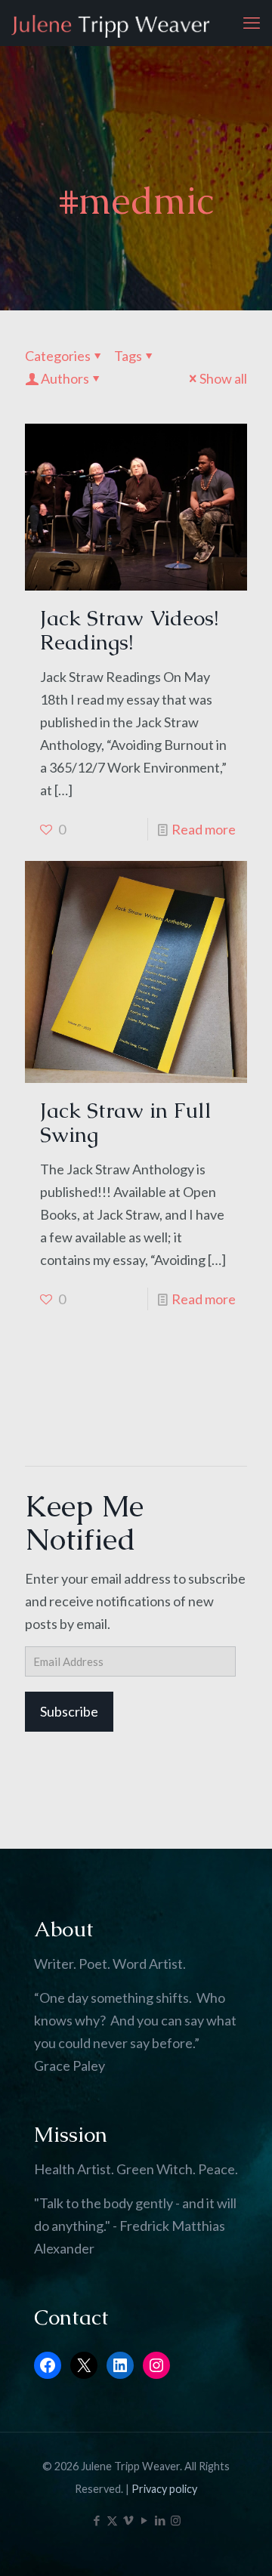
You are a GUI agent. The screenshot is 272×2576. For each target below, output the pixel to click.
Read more (204, 829)
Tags (128, 356)
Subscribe (69, 1711)
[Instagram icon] (176, 2520)
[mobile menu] (252, 23)
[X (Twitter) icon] (112, 2520)
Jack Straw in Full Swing (126, 1122)
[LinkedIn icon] (160, 2520)
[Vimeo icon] (128, 2520)
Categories (58, 356)
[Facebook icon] (96, 2520)
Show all (223, 378)
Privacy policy (164, 2489)
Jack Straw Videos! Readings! (129, 630)
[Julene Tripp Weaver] (111, 23)
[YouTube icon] (144, 2520)
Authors (65, 378)
